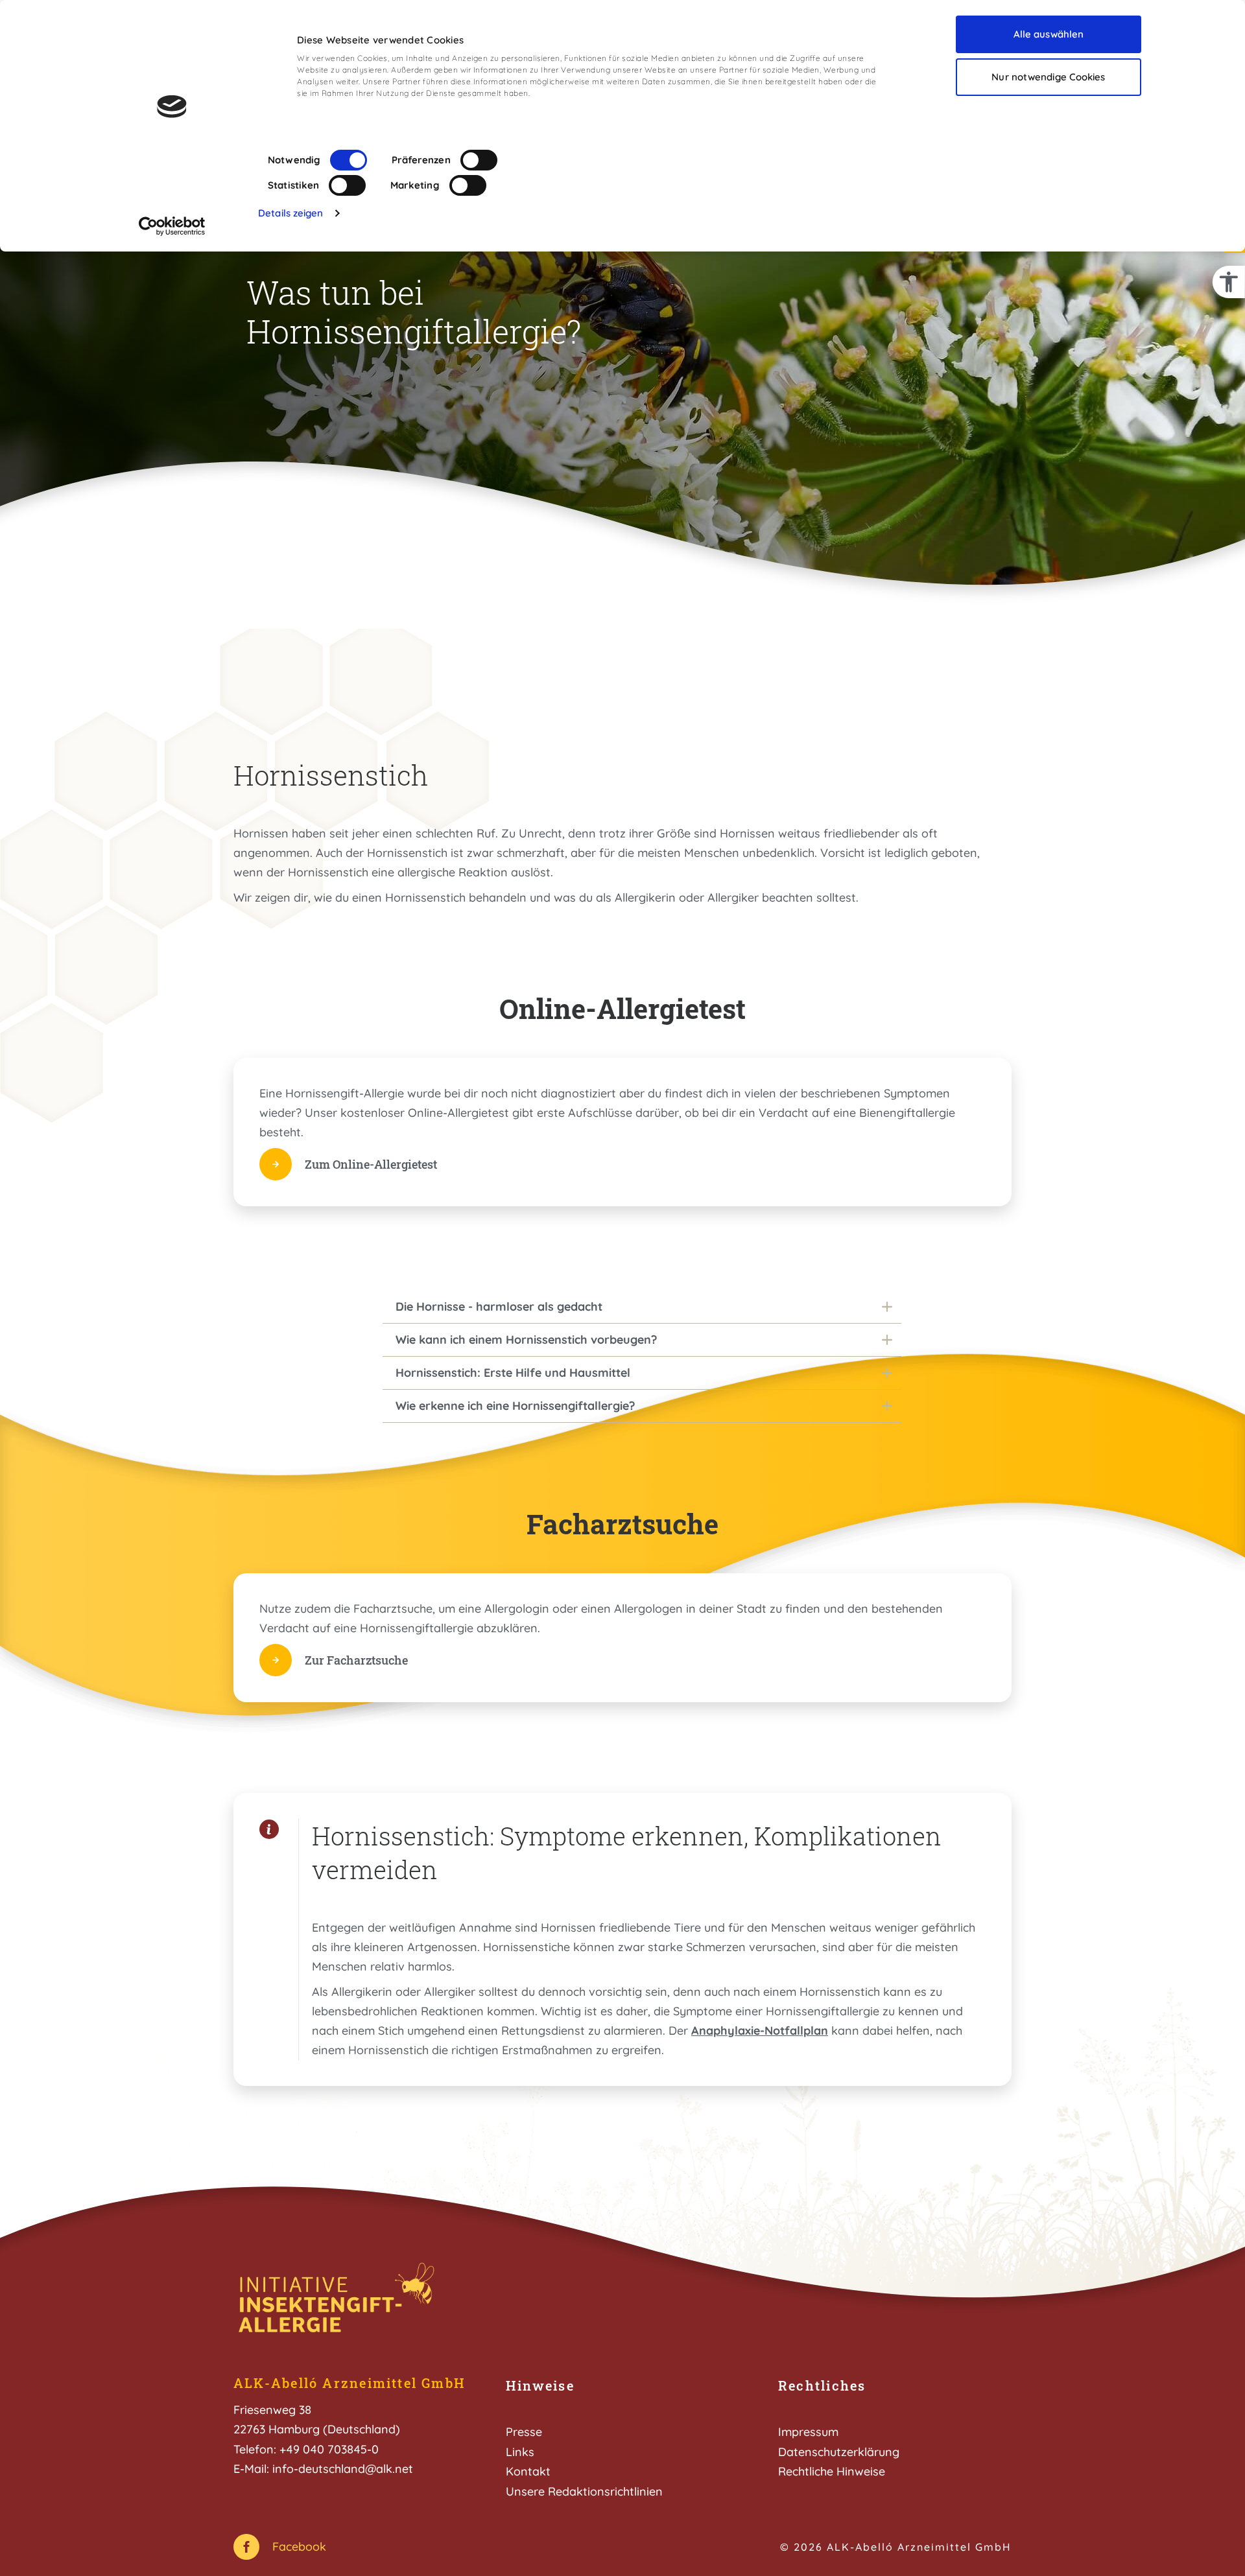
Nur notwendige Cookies (1048, 77)
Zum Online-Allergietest (371, 1164)
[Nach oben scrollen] (1198, 2529)
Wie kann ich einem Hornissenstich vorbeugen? (526, 1340)
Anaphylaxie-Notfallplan (760, 2031)
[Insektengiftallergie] (337, 2300)
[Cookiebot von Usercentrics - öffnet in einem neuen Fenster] (172, 226)
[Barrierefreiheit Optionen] (1229, 282)
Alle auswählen (1049, 34)
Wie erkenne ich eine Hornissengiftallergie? (515, 1406)
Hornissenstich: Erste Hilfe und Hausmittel (513, 1373)
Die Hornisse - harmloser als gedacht (499, 1306)
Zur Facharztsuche (356, 1660)
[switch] (479, 160)
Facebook (299, 2547)
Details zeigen (290, 213)
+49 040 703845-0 (329, 2449)
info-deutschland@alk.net (343, 2469)
